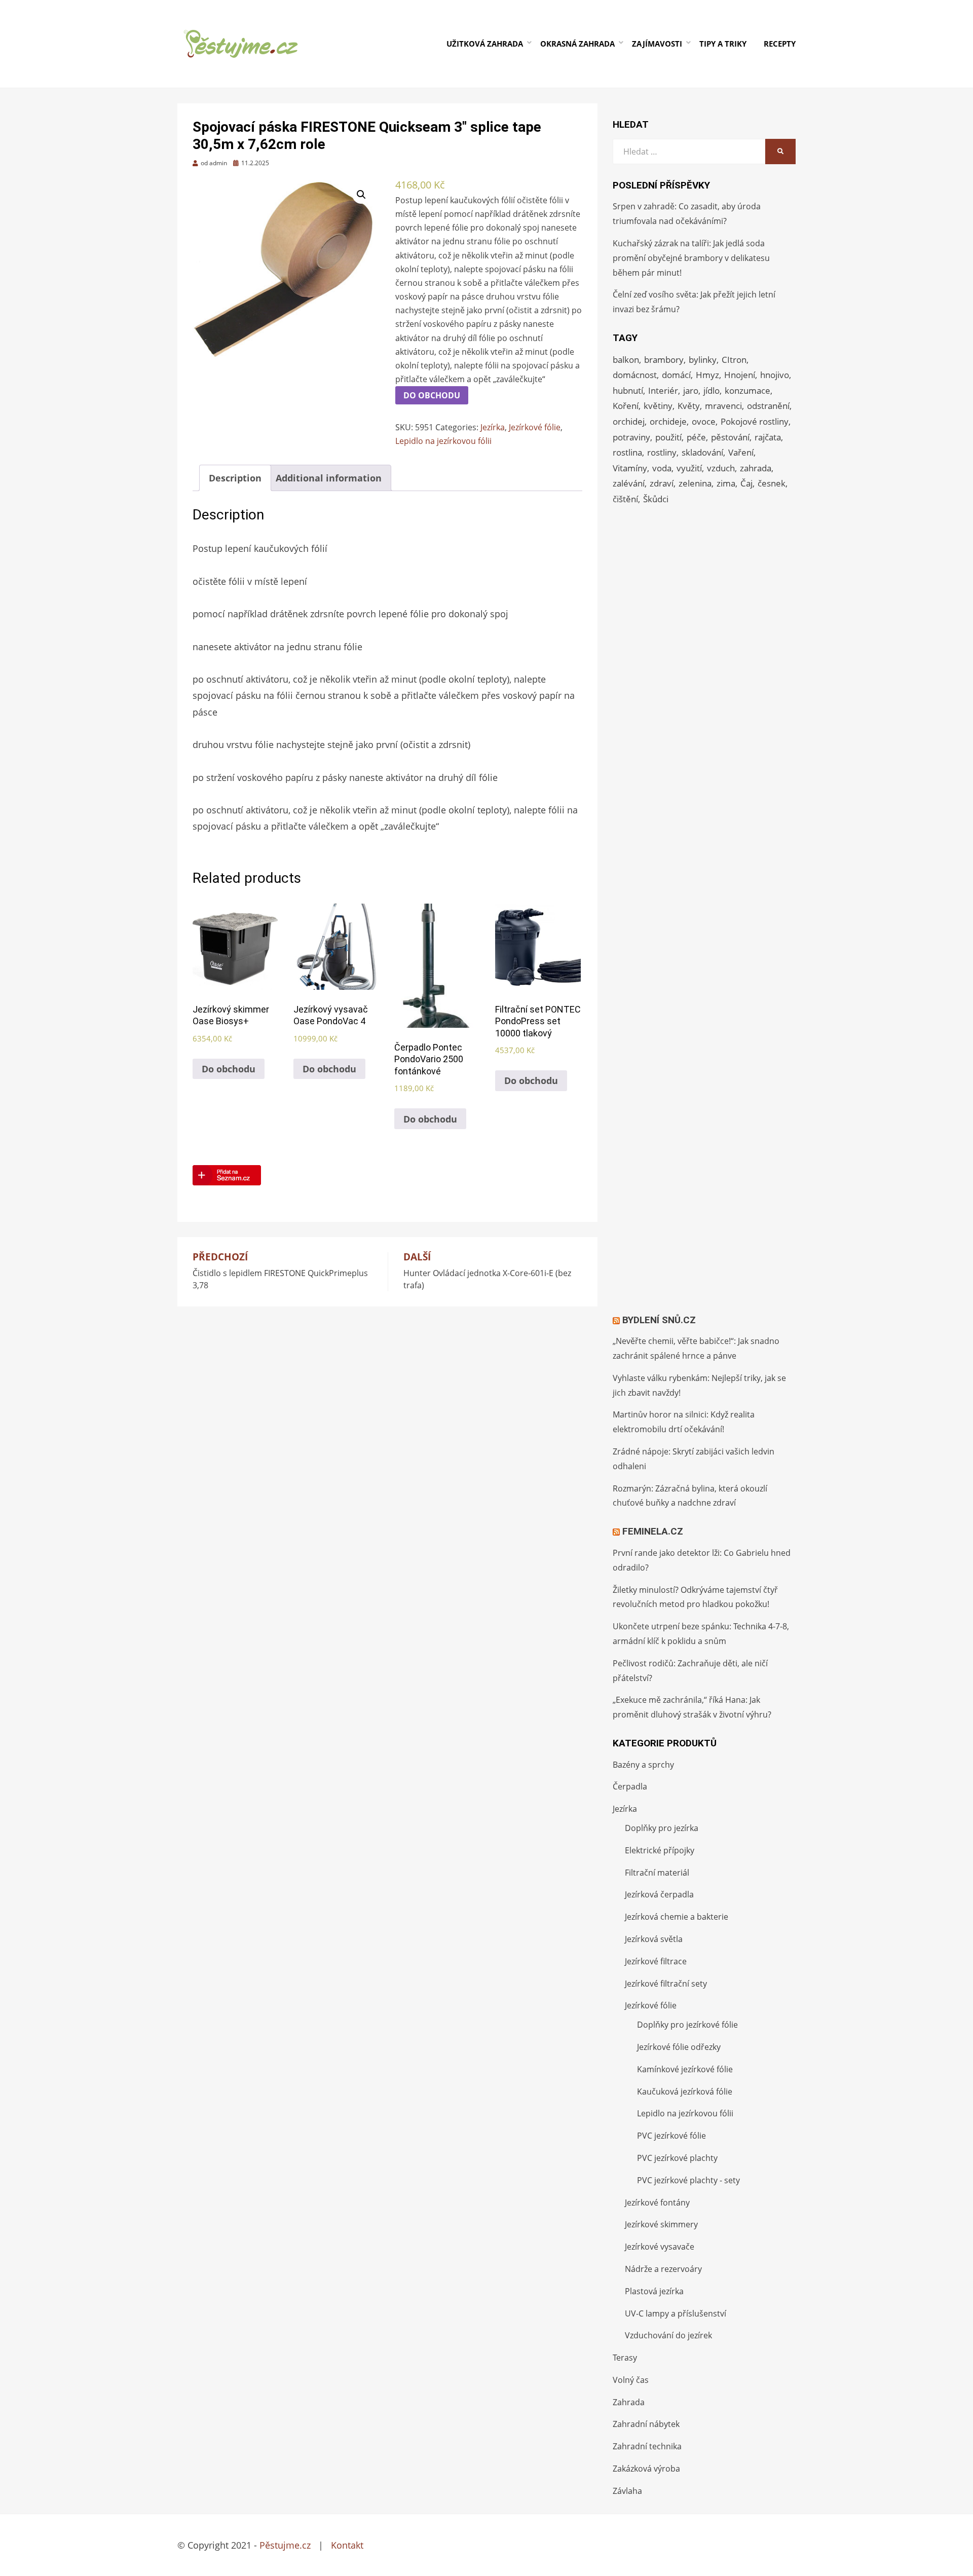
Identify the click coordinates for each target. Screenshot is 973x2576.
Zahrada (629, 2402)
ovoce (704, 421)
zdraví (662, 483)
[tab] (235, 478)
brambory (664, 360)
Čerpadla (630, 1786)
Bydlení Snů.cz (659, 1320)
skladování (702, 452)
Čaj (746, 483)
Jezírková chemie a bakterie (677, 1917)
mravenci (723, 406)
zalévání (629, 483)
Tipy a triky (723, 44)
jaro (691, 390)
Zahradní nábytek (646, 2424)
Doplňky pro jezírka (662, 1828)
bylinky (703, 360)
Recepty (780, 44)
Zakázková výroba (646, 2469)
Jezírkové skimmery (661, 2224)
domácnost (635, 375)
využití (689, 468)
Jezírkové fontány (657, 2202)
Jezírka (493, 427)
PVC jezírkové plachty (677, 2158)
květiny (658, 406)
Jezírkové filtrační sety (666, 1984)
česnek (772, 483)
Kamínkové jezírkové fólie (685, 2069)
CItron (734, 360)
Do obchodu (432, 395)
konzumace (747, 390)
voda (662, 468)
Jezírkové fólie (535, 427)
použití (668, 437)
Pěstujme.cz (285, 2545)
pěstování (730, 437)
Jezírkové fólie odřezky (679, 2047)
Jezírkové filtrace (656, 1961)
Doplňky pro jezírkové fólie (687, 2025)
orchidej (629, 421)
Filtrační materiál (657, 1873)
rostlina (627, 452)
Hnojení (740, 375)
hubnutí (628, 390)
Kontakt (347, 2545)
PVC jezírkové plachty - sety (688, 2180)
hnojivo (775, 375)
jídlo (712, 390)
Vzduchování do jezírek (668, 2335)
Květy (689, 406)
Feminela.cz (653, 1531)
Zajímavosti (657, 44)
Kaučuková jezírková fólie (685, 2092)
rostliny (662, 452)
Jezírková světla (654, 1939)
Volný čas (631, 2380)
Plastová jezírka (654, 2291)
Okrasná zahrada (577, 44)
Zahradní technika (647, 2446)
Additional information (329, 478)
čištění (625, 499)
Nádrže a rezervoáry (663, 2269)
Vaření (741, 452)
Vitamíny (630, 468)
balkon (626, 360)
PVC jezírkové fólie (671, 2136)
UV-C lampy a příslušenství (676, 2313)
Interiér (663, 390)
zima (726, 483)
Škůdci (656, 499)
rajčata (768, 437)
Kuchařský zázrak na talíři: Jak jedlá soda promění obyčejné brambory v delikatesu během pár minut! (691, 258)
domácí (676, 375)
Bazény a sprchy (643, 1765)
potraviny (631, 437)
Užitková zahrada (485, 44)
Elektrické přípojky (660, 1850)
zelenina (695, 483)
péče (696, 437)
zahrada (756, 468)
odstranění (768, 406)
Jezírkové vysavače (660, 2247)
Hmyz (707, 375)
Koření (626, 406)
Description (235, 478)
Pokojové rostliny (755, 421)
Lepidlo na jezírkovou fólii (443, 441)
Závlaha (627, 2491)
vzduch (721, 468)
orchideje (668, 421)
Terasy (625, 2358)
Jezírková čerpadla (659, 1894)
